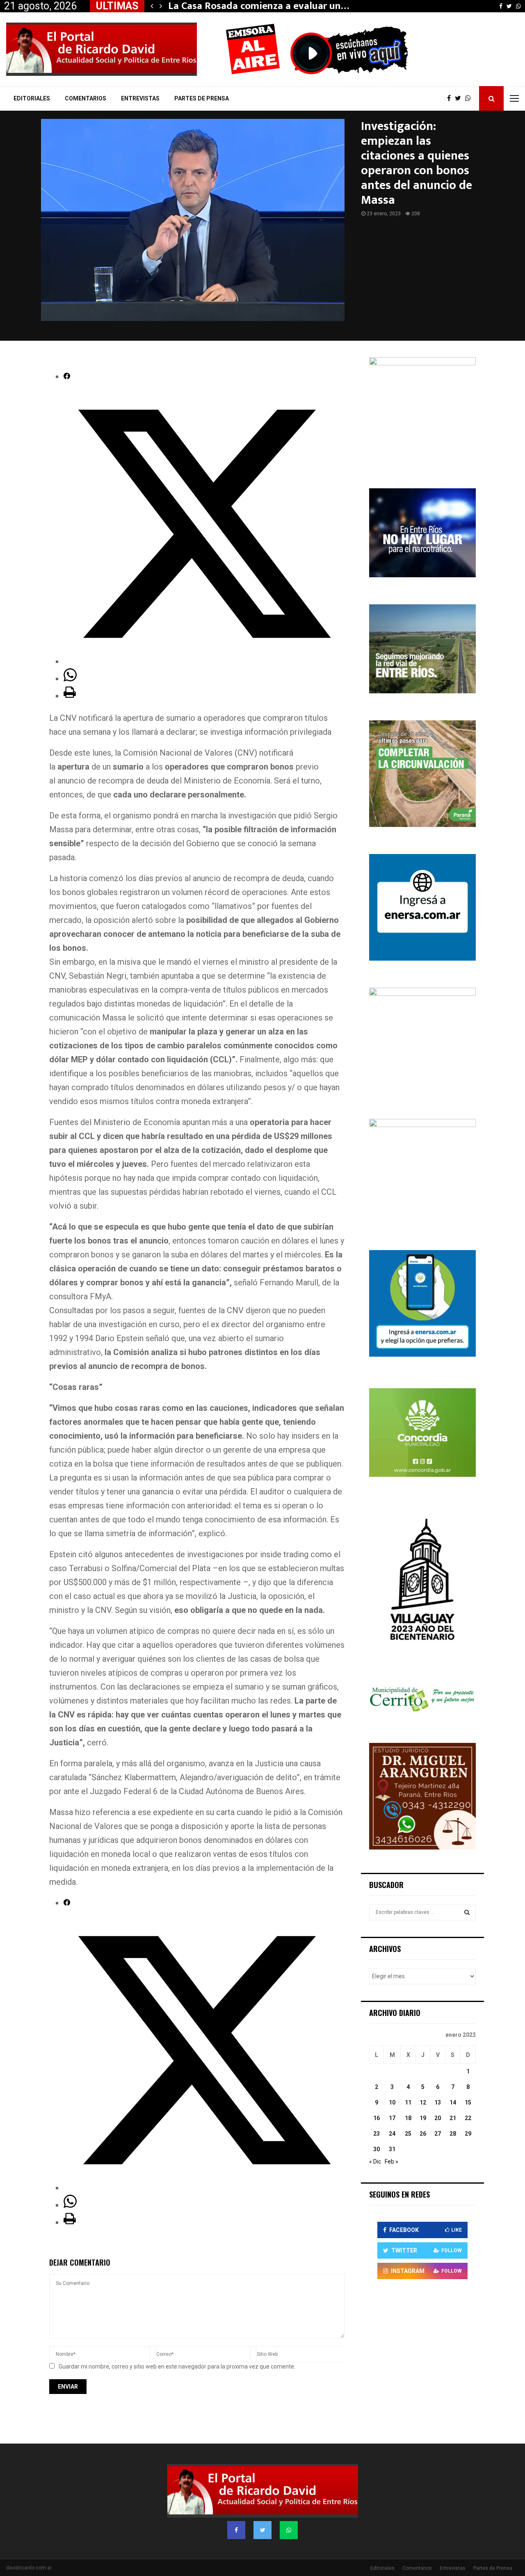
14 (453, 2102)
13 (438, 2102)
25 (408, 2134)
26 (423, 2134)
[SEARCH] (467, 1912)
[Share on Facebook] (67, 376)
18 (408, 2118)
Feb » (391, 2161)
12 (423, 2102)
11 (408, 2102)
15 (468, 2102)
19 (423, 2118)
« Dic (375, 2161)
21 (453, 2118)
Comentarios (86, 98)
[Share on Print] (70, 696)
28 (453, 2134)
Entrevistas (140, 98)
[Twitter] (460, 98)
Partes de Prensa (202, 98)
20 (438, 2118)
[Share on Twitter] (204, 661)
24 (392, 2134)
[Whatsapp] (470, 98)
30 (377, 2149)
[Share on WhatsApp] (70, 679)
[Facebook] (451, 98)
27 (438, 2134)
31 (392, 2149)
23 (377, 2134)
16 (377, 2118)
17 (392, 2118)
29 (468, 2134)
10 (392, 2102)
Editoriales (32, 98)
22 (468, 2118)
